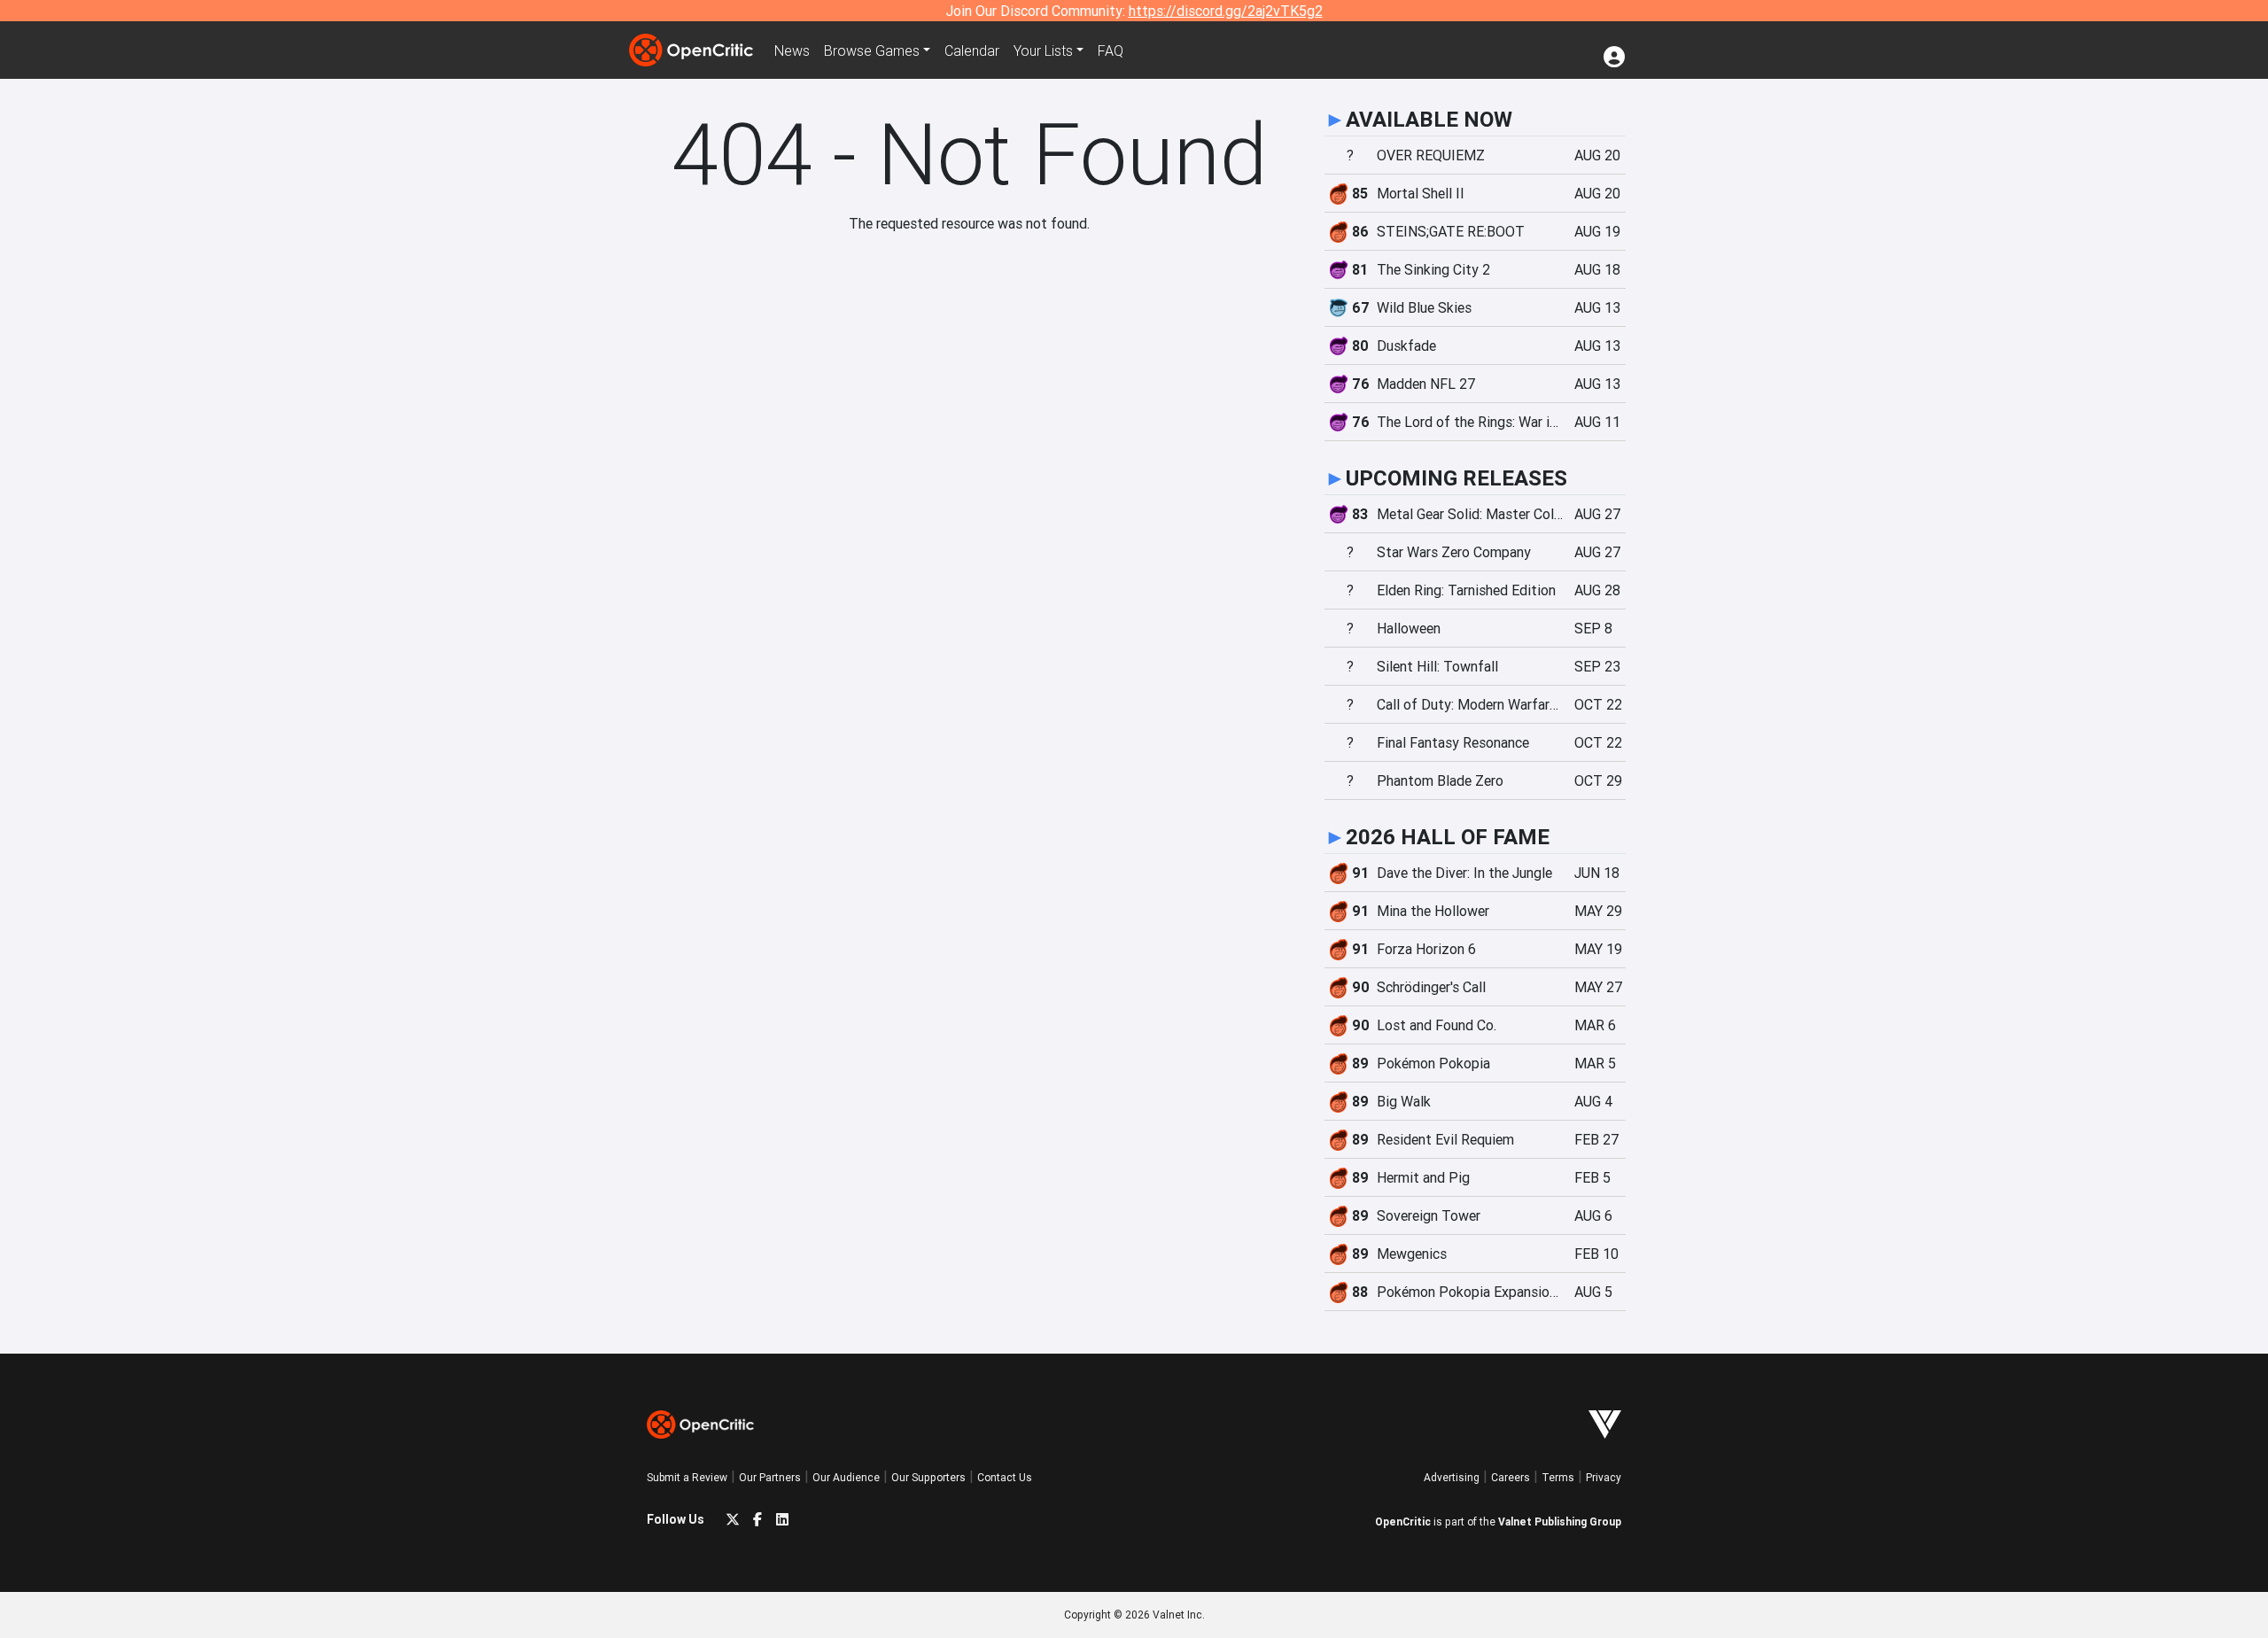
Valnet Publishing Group (1560, 1522)
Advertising (1452, 1477)
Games (872, 50)
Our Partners (770, 1477)
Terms (1558, 1477)
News (792, 50)
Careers (1511, 1477)
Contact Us (1005, 1477)
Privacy (1604, 1477)
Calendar (972, 50)
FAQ (1111, 50)
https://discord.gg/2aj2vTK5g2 (1226, 11)
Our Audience (846, 1477)
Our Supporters (928, 1477)
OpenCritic (1403, 1522)
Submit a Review (687, 1477)
